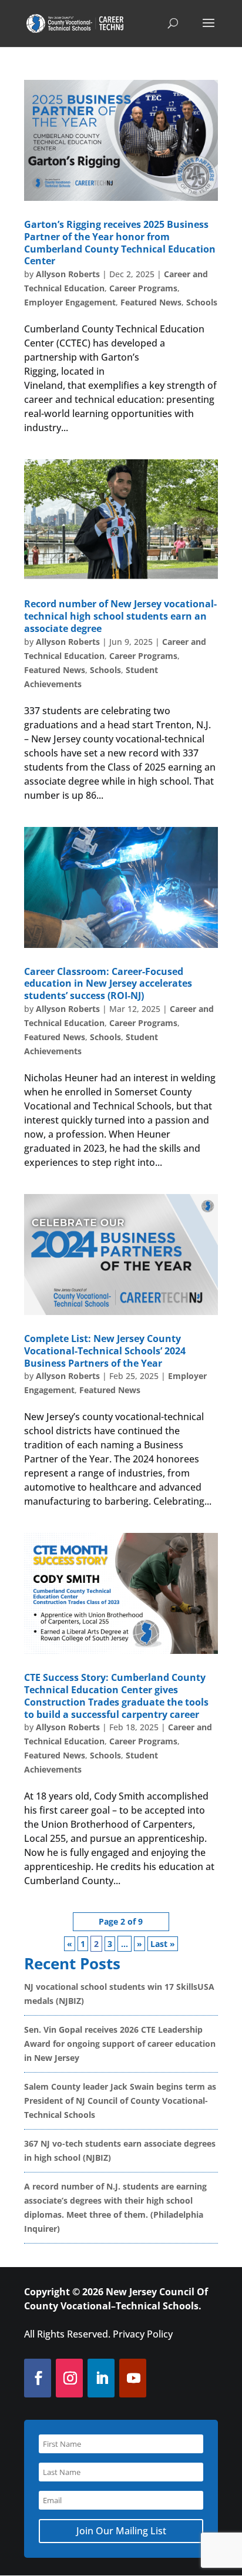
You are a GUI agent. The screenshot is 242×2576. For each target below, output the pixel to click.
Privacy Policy (143, 2334)
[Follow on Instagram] (69, 2378)
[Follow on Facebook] (37, 2378)
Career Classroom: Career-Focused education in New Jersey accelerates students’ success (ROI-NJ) (108, 984)
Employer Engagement (70, 302)
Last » (163, 1944)
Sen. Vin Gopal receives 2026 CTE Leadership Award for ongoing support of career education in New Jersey (120, 2044)
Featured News (151, 302)
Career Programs (143, 288)
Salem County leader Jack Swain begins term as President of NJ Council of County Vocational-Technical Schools (120, 2101)
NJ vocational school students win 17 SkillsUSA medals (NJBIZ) (119, 1994)
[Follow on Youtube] (132, 2378)
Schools (202, 302)
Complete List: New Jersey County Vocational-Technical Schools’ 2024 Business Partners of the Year (105, 1351)
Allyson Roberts (68, 274)
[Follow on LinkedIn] (101, 2378)
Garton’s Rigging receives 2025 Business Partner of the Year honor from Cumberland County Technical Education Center (120, 243)
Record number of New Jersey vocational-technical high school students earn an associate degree (120, 616)
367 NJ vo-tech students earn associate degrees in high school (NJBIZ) (120, 2150)
